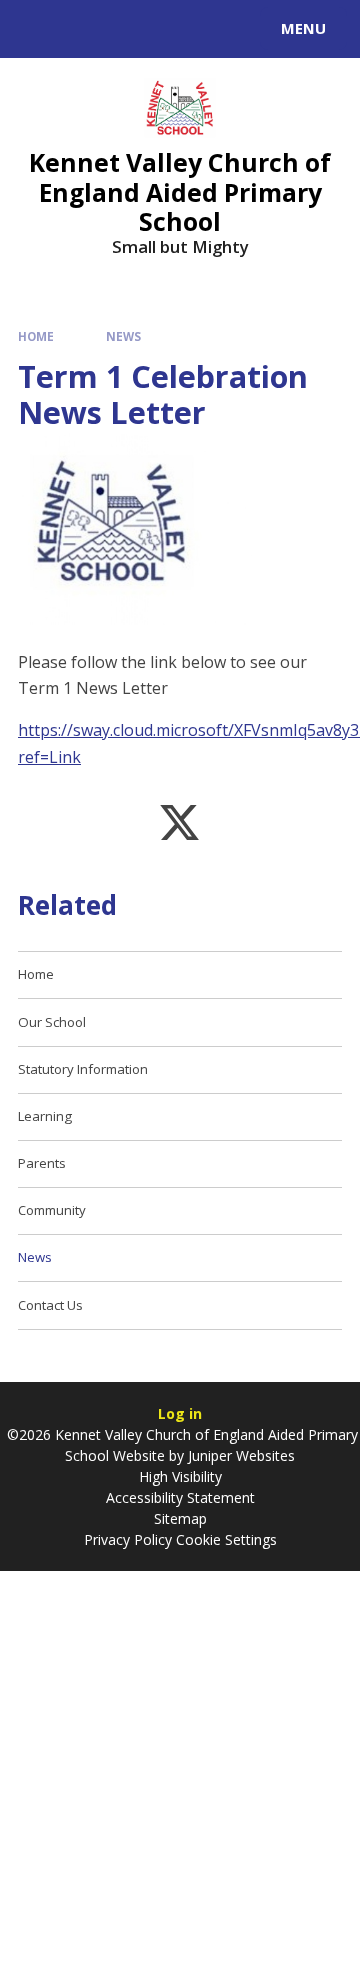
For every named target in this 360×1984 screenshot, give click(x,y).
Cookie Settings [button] (226, 1539)
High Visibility (180, 1476)
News (123, 336)
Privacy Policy (128, 1539)
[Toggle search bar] (38, 29)
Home (36, 336)
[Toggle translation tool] (88, 29)
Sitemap (180, 1518)
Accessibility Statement (180, 1497)
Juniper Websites (239, 1455)
